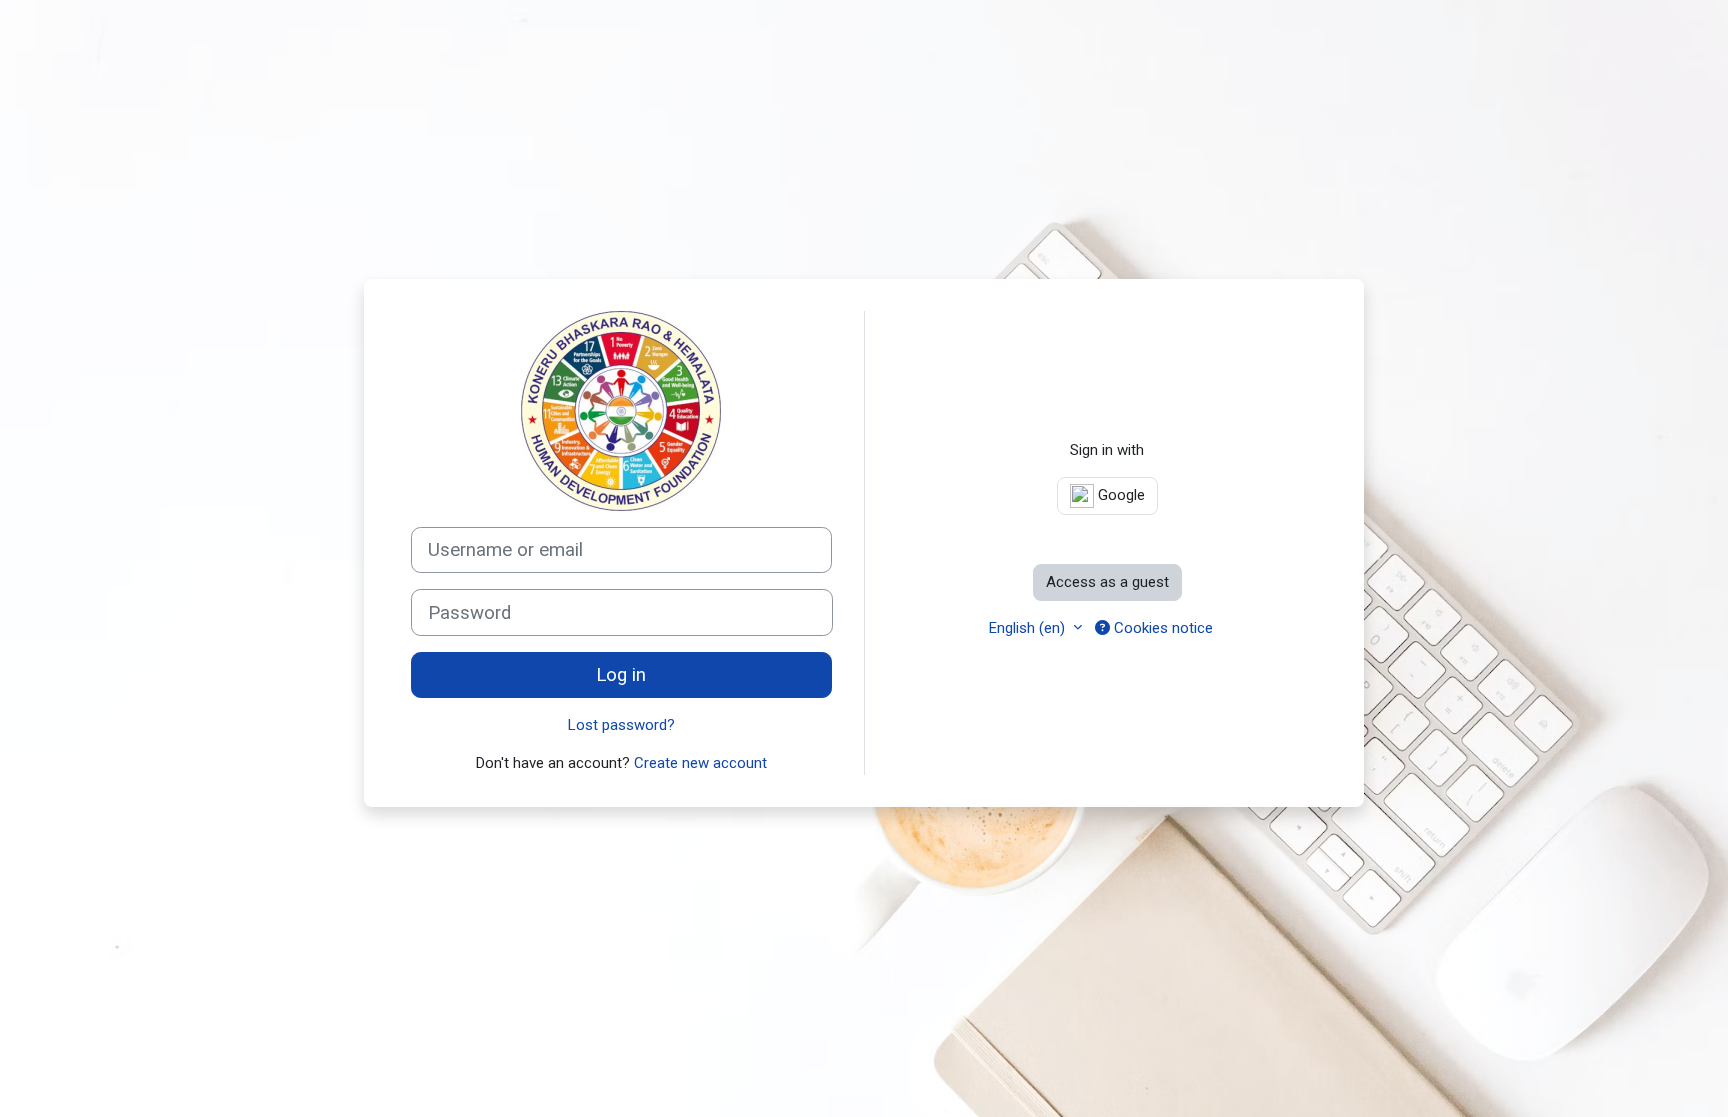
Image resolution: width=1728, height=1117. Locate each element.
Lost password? (621, 725)
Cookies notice (1161, 628)
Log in (621, 675)
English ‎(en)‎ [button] (1029, 628)
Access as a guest (1107, 582)
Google (1119, 495)
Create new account (700, 763)
